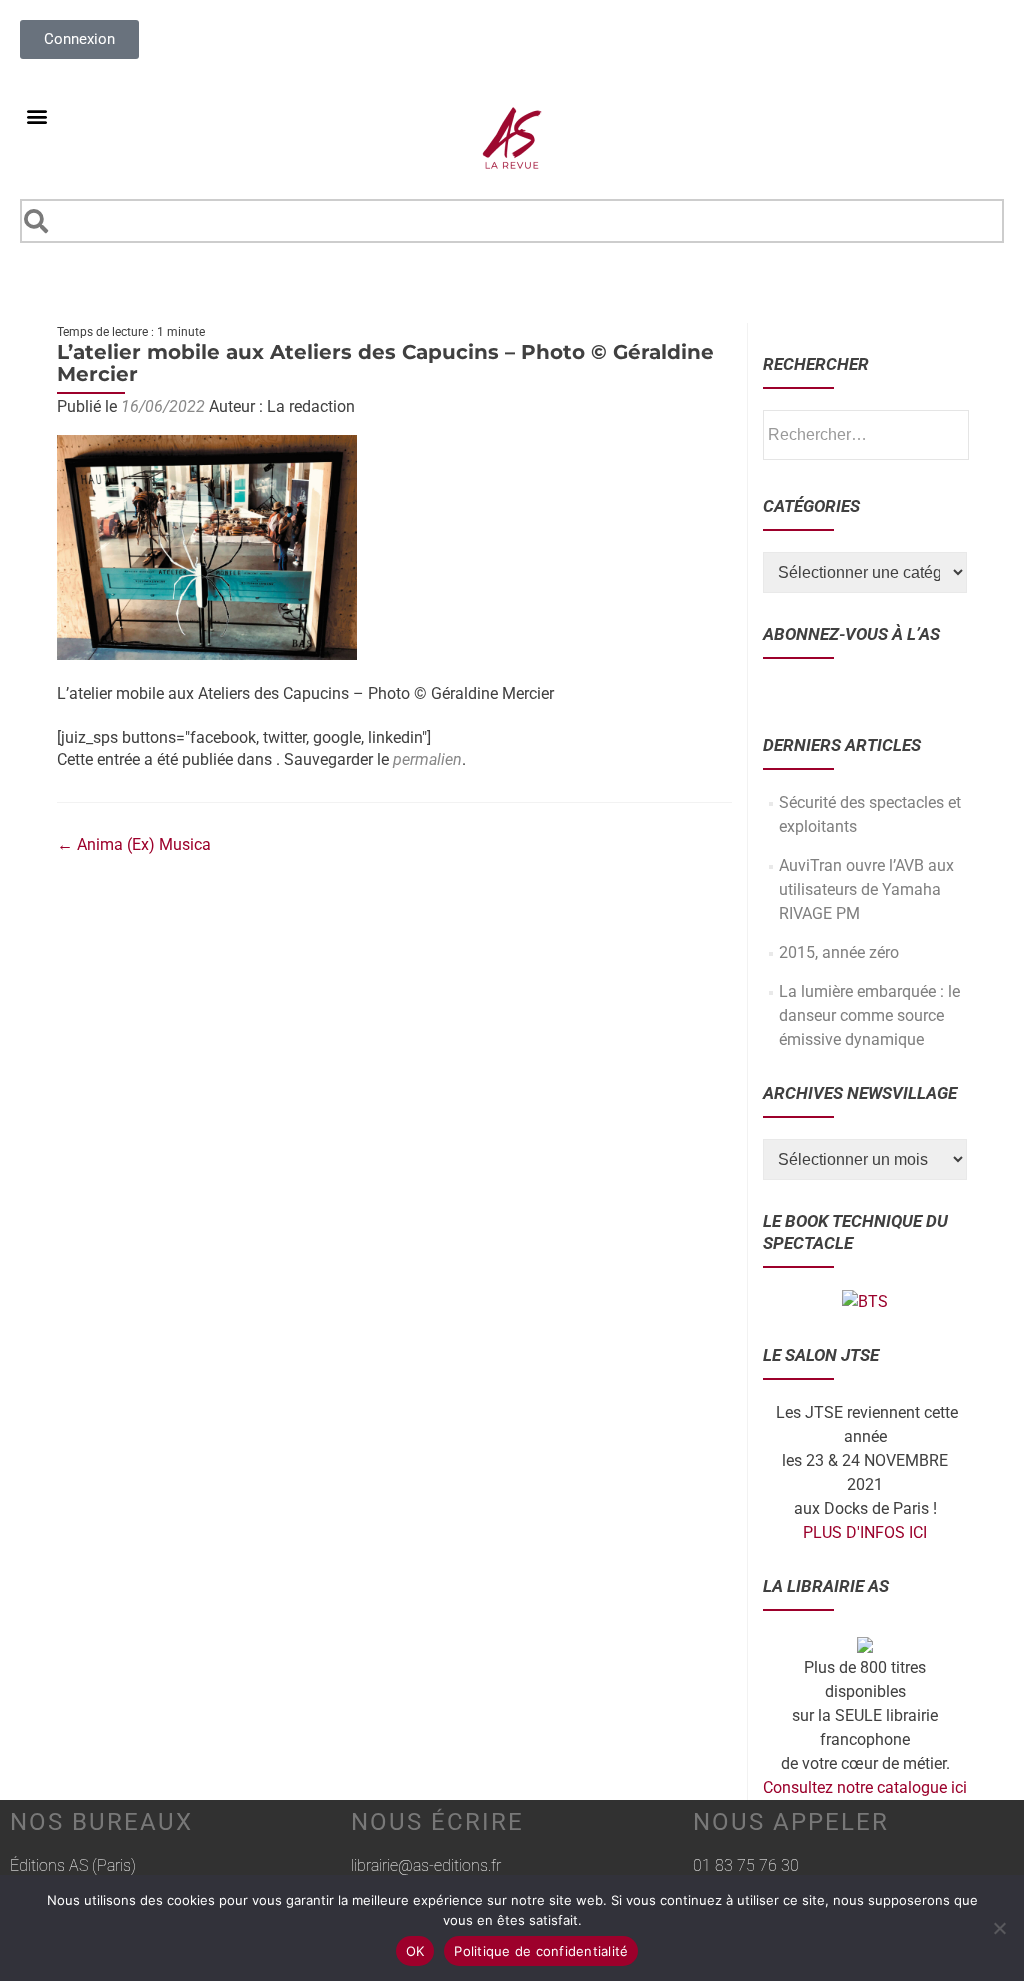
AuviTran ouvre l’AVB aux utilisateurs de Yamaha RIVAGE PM (866, 889)
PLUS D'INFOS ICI (865, 1532)
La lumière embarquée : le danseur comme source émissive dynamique (869, 1015)
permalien (427, 759)
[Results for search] (512, 254)
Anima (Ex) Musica (134, 844)
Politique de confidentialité (541, 1951)
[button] (36, 115)
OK (415, 1951)
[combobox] (512, 221)
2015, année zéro (839, 952)
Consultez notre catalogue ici (865, 1787)
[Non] (999, 1928)
